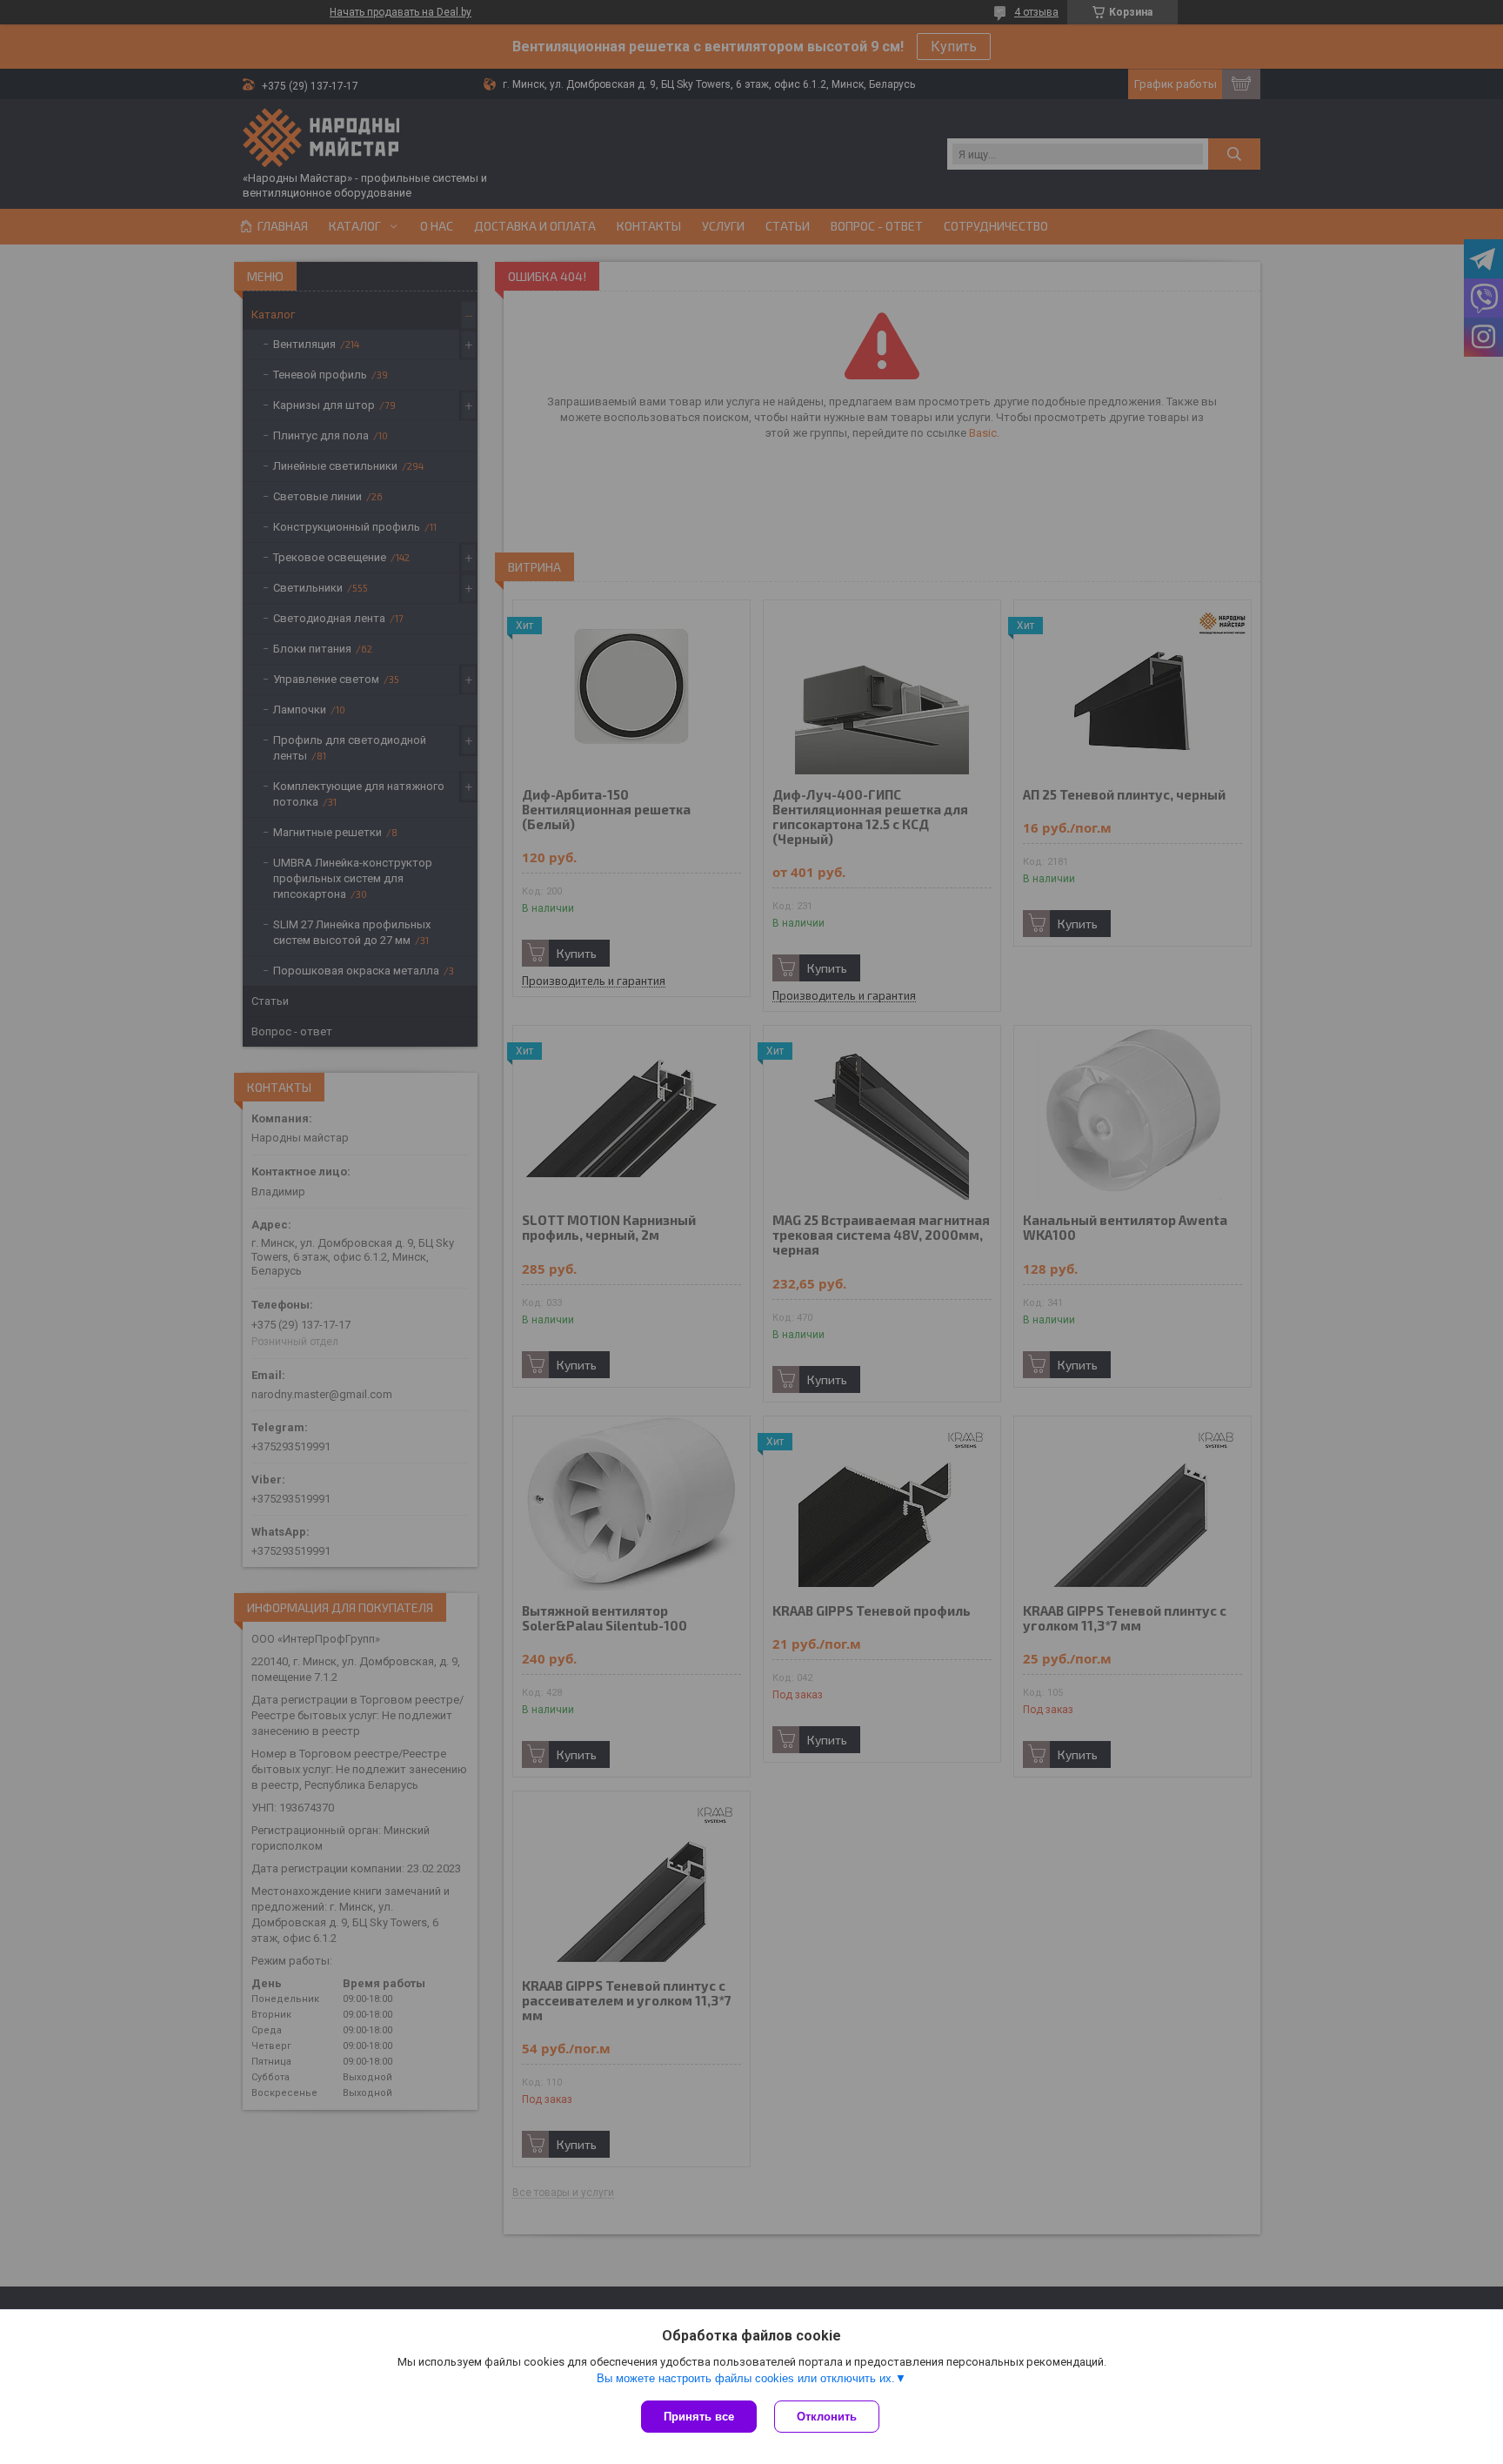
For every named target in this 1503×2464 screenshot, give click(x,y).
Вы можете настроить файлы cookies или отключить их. (746, 2378)
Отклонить (827, 2417)
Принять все (699, 2417)
